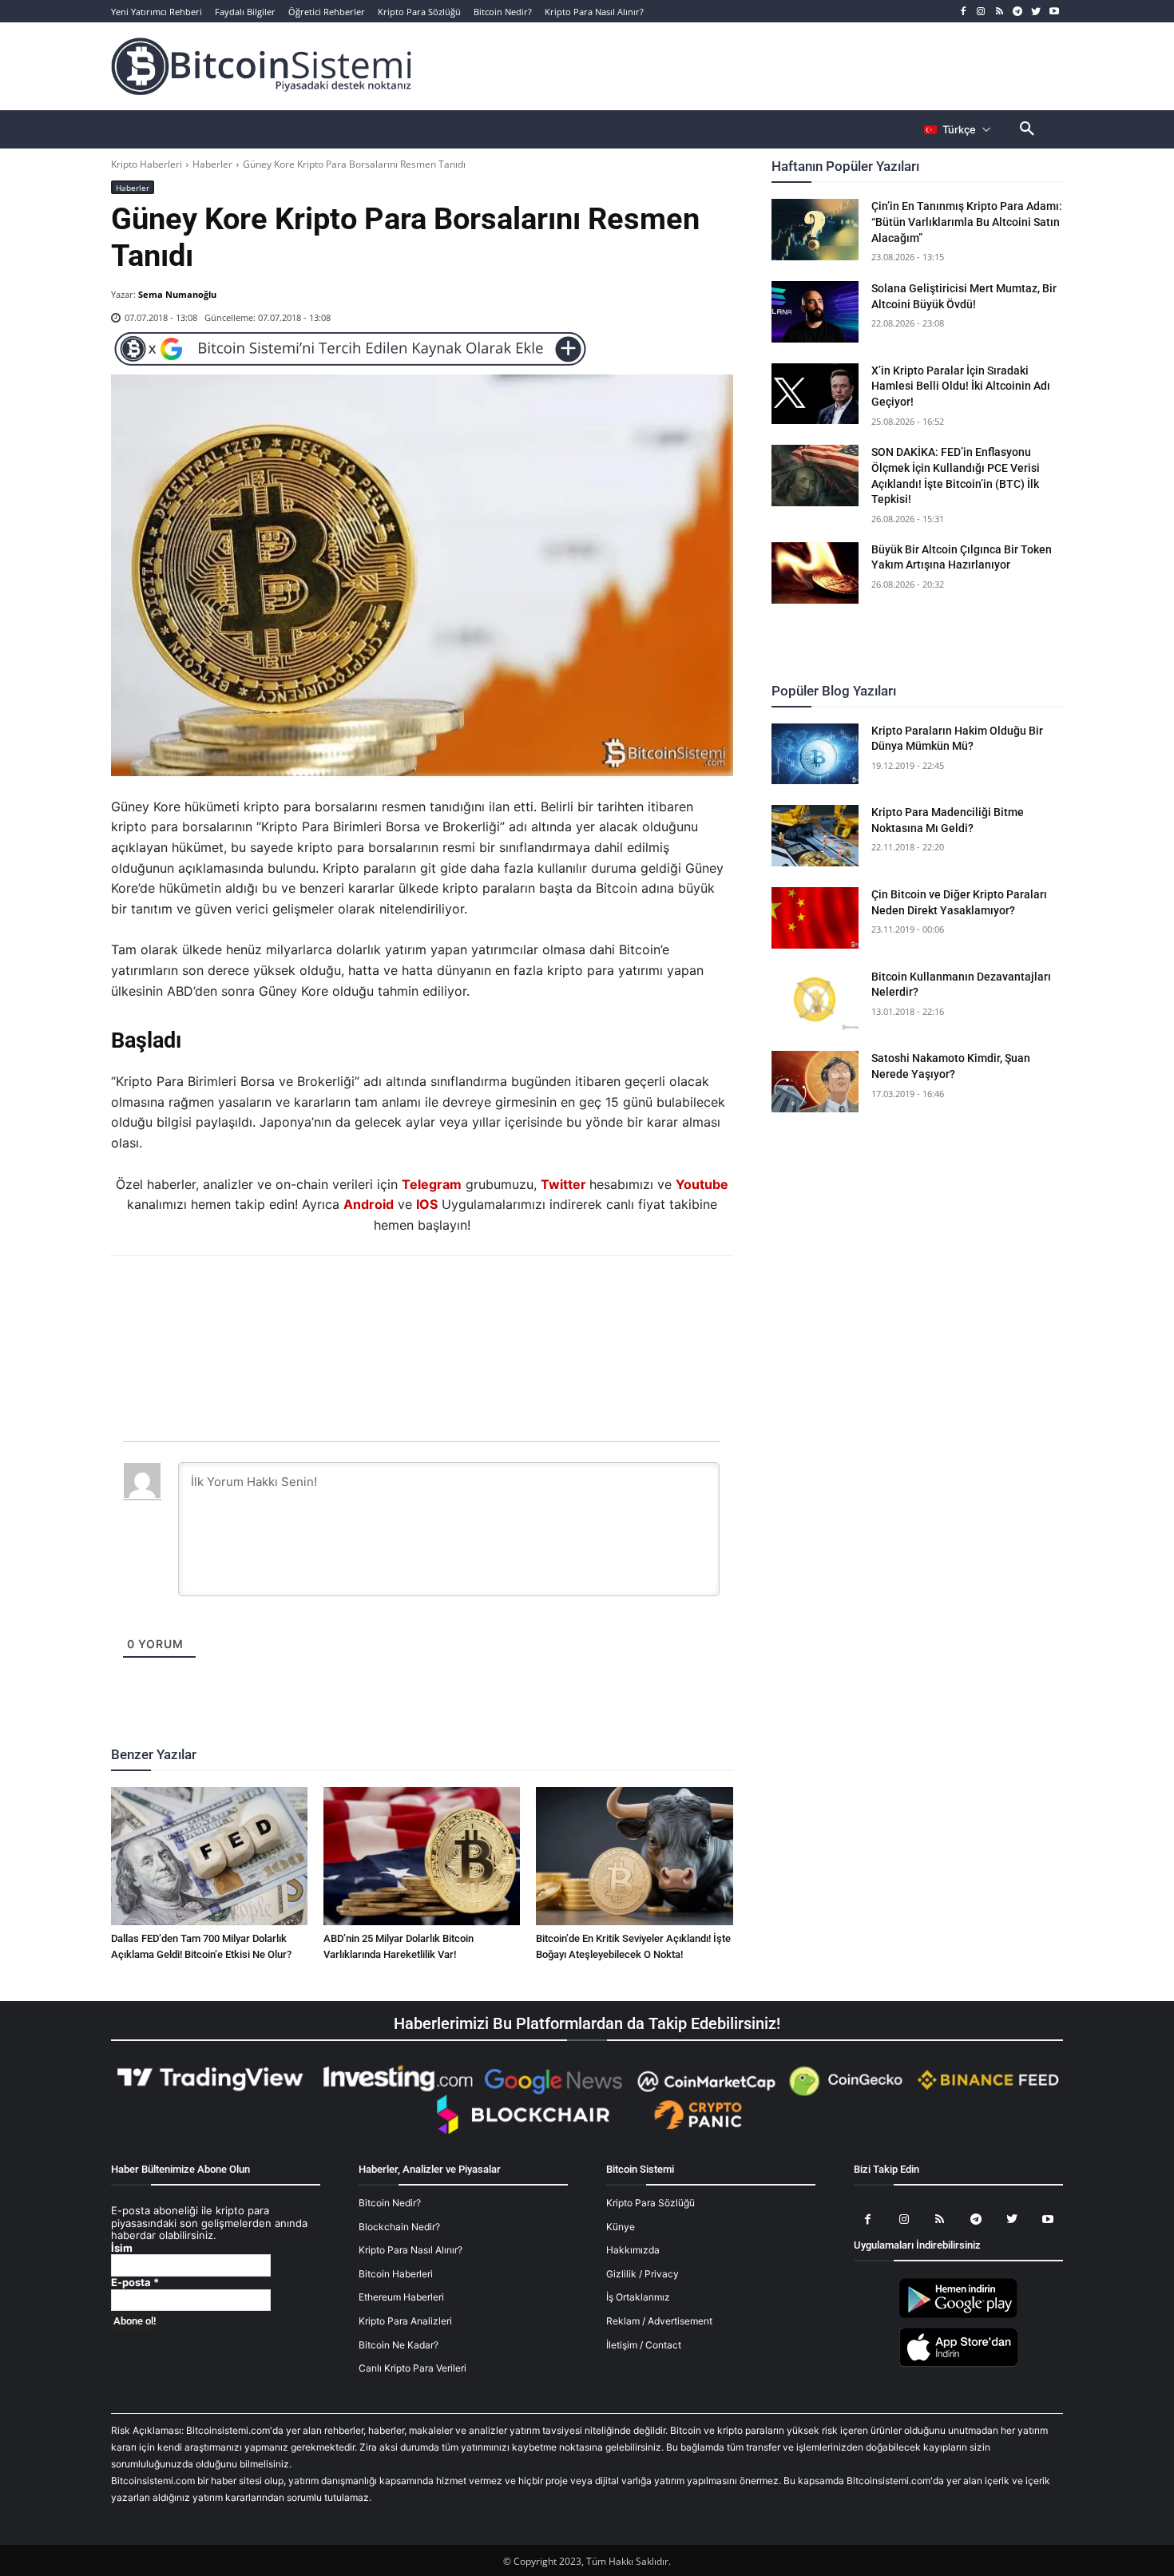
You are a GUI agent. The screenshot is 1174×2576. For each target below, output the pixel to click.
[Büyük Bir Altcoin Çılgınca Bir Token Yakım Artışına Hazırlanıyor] (815, 573)
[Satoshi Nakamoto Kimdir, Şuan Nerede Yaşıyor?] (815, 1082)
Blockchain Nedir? (399, 2227)
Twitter (563, 1184)
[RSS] (999, 12)
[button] (1027, 129)
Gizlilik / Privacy (643, 2274)
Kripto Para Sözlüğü (650, 2203)
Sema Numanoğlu (177, 294)
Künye (621, 2227)
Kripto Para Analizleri (405, 2321)
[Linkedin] (439, 1299)
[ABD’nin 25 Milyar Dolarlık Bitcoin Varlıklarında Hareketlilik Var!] (422, 1856)
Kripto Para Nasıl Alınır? (411, 2250)
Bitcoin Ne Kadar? (399, 2345)
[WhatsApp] (403, 1299)
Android (369, 1204)
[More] (514, 1299)
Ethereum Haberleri (401, 2297)
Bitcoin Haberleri (396, 2274)
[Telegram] (1018, 12)
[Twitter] (1035, 12)
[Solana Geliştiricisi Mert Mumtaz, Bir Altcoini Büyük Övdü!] (815, 312)
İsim (122, 2248)
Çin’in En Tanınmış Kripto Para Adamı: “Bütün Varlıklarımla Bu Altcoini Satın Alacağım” (967, 222)
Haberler (212, 164)
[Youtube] (1054, 12)
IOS (427, 1204)
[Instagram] (981, 12)
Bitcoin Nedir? (390, 2203)
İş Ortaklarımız (638, 2297)
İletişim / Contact (644, 2345)
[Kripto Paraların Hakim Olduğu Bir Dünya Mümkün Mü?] (815, 754)
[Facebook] (963, 12)
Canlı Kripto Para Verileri (412, 2368)
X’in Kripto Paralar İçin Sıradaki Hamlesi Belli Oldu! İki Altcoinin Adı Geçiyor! (961, 386)
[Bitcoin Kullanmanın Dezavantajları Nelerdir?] (815, 1000)
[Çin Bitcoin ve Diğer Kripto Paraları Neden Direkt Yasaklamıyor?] (815, 918)
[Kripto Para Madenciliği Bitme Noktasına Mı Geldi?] (815, 836)
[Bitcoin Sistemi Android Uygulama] (958, 2315)
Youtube (702, 1184)
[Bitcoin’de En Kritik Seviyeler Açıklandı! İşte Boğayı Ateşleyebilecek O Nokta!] (634, 1856)
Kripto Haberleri (147, 164)
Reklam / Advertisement (659, 2321)
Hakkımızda (633, 2250)
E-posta (135, 2283)
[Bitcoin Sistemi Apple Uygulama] (958, 2364)
